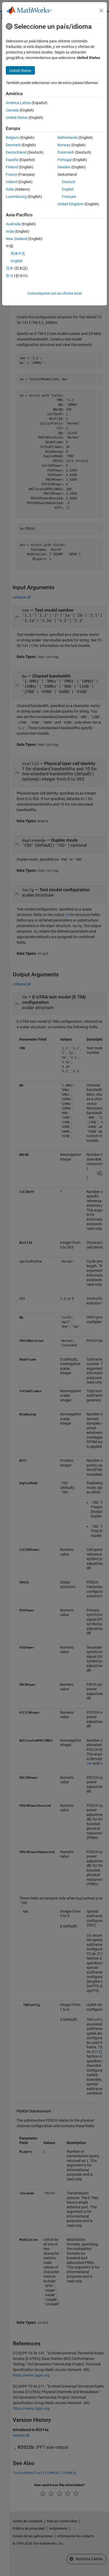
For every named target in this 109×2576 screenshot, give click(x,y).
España (12, 160)
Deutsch (69, 182)
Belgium (12, 138)
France (12, 174)
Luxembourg (16, 197)
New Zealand (17, 239)
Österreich (66, 152)
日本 (10, 268)
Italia (10, 189)
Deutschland (16, 152)
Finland (12, 167)
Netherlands (67, 138)
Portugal (65, 160)
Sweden (64, 167)
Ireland (12, 182)
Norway (64, 145)
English (68, 189)
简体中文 (18, 254)
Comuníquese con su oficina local (54, 293)
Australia (13, 224)
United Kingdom (71, 204)
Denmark (13, 145)
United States (17, 118)
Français (69, 197)
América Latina (18, 103)
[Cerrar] (101, 11)
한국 (10, 276)
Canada (12, 110)
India (10, 231)
